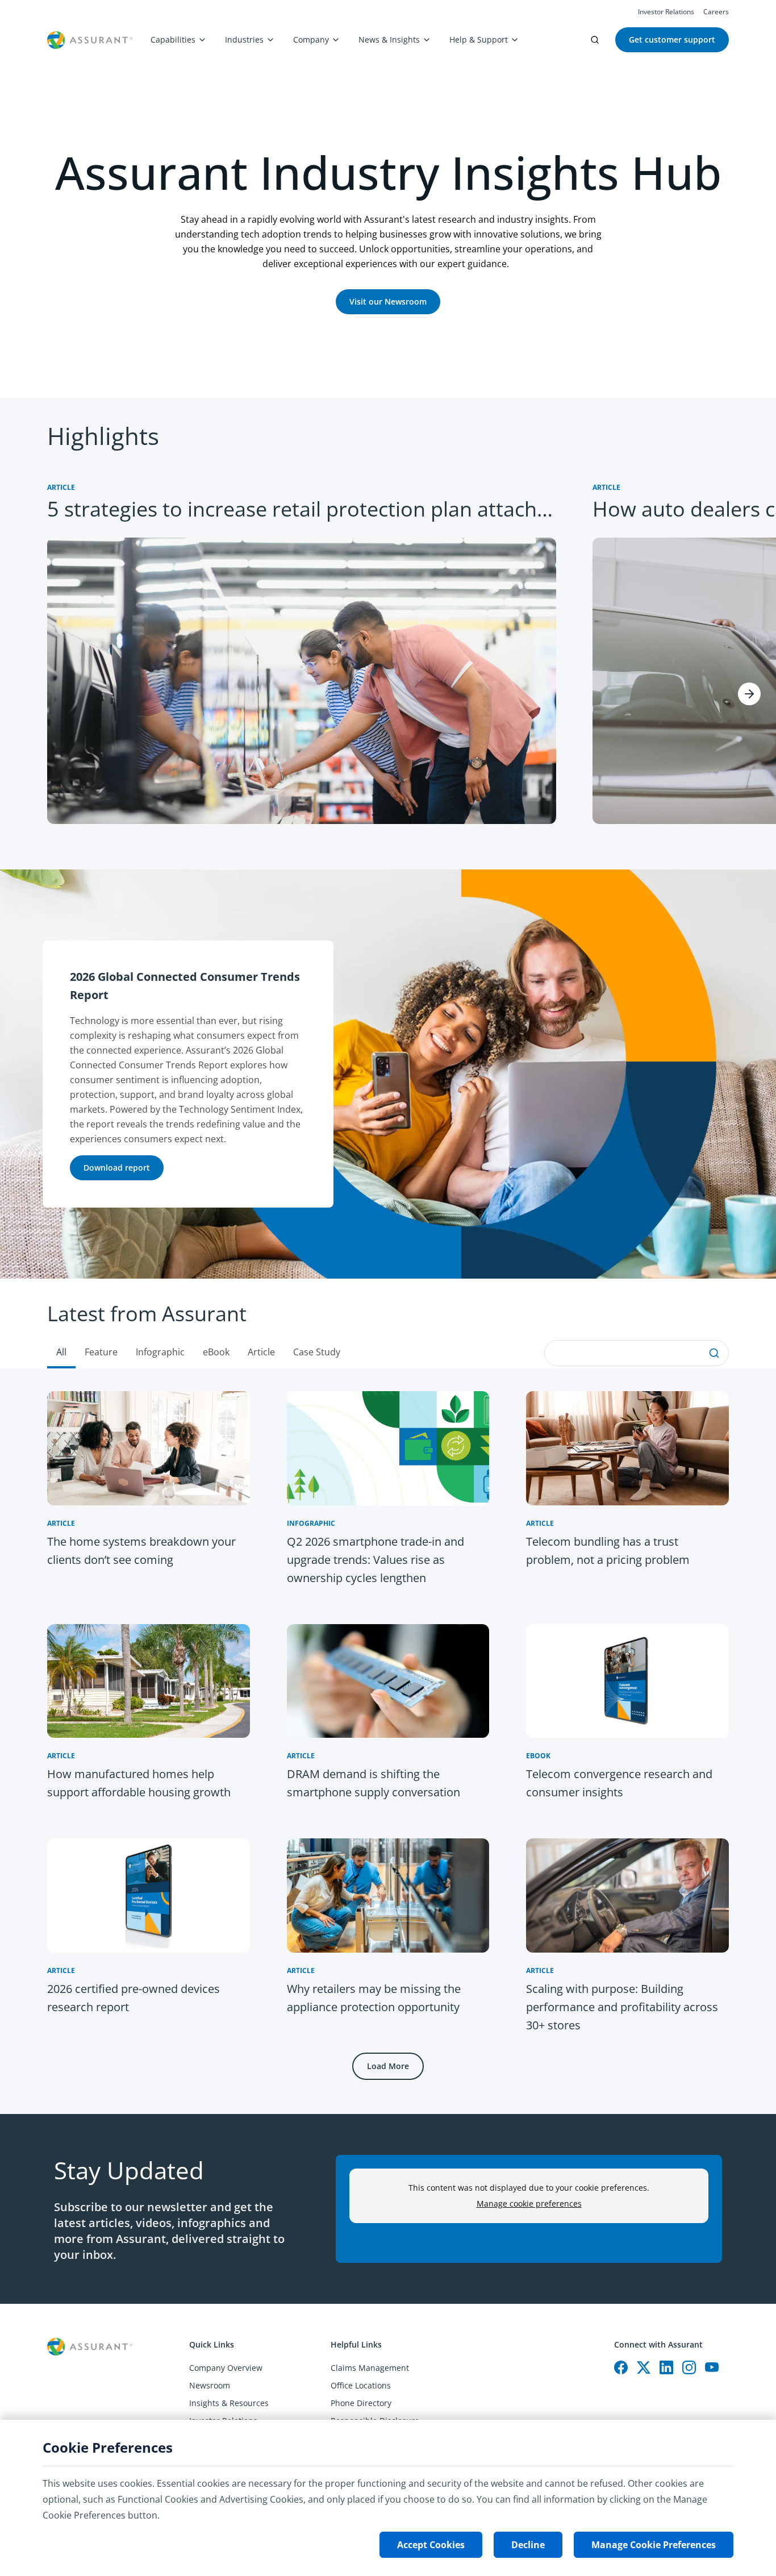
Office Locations (361, 2385)
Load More (388, 2066)
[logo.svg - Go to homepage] (90, 40)
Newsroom (210, 2385)
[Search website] (595, 40)
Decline (528, 2545)
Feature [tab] (101, 1352)
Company (311, 39)
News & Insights (389, 39)
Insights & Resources (229, 2403)
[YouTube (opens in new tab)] (712, 2367)
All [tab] (61, 1352)
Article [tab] (261, 1352)
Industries (244, 39)
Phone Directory (361, 2403)
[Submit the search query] (714, 1353)
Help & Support (479, 39)
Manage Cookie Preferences (654, 2545)
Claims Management (370, 2368)
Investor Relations (666, 12)
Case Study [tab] (317, 1352)
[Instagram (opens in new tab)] (689, 2367)
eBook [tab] (216, 1352)
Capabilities (173, 39)
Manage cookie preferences (529, 2203)
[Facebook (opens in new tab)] (621, 2367)
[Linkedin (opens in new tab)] (666, 2367)
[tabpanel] (388, 1741)
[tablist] (388, 1324)
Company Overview (226, 2368)
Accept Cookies (431, 2545)
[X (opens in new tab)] (644, 2367)
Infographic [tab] (160, 1352)
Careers (716, 12)
